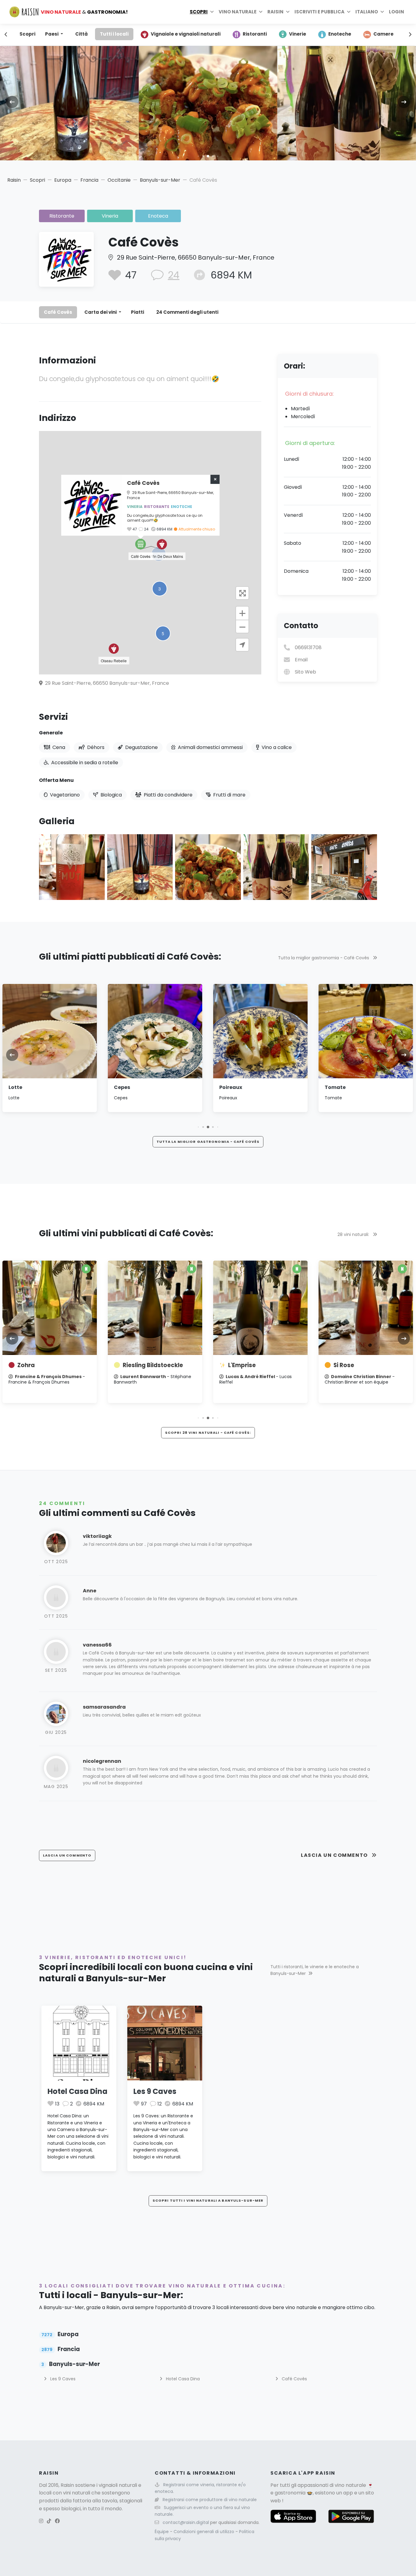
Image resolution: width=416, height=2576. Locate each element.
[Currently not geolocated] (242, 645)
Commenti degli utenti (187, 312)
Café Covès (58, 312)
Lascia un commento (335, 1855)
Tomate (230, 1087)
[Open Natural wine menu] (261, 12)
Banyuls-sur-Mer (160, 180)
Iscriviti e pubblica (319, 12)
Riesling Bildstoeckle (48, 1365)
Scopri (199, 12)
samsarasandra (104, 1707)
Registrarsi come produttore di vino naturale (210, 2500)
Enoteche (340, 34)
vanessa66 (97, 1645)
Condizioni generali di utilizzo (204, 2532)
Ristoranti (255, 34)
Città (81, 34)
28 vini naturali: (354, 1234)
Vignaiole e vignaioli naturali (186, 34)
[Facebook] (57, 2521)
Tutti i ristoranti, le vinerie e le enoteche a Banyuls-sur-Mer (315, 1970)
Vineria (110, 216)
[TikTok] (49, 2521)
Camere (383, 34)
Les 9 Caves (155, 2091)
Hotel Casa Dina (78, 2091)
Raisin (14, 180)
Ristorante (62, 216)
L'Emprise (137, 1365)
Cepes (17, 1087)
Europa (63, 180)
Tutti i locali (114, 34)
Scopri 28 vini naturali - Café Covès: (208, 1433)
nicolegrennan (102, 1761)
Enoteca (158, 216)
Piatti (137, 312)
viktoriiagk (97, 1536)
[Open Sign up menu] (349, 12)
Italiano (367, 12)
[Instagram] (41, 2521)
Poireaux (125, 1087)
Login (397, 12)
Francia (89, 180)
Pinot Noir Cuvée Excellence (353, 1369)
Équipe (162, 2532)
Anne (90, 1591)
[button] (198, 156)
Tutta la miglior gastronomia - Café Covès (324, 958)
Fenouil (334, 1087)
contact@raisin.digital (186, 2522)
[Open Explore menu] (212, 12)
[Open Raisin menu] (288, 12)
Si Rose (238, 1365)
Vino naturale (238, 12)
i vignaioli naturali (117, 2485)
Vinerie (298, 34)
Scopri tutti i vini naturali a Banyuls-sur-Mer (208, 2200)
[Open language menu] (382, 12)
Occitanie (119, 180)
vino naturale (350, 2485)
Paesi (52, 34)
